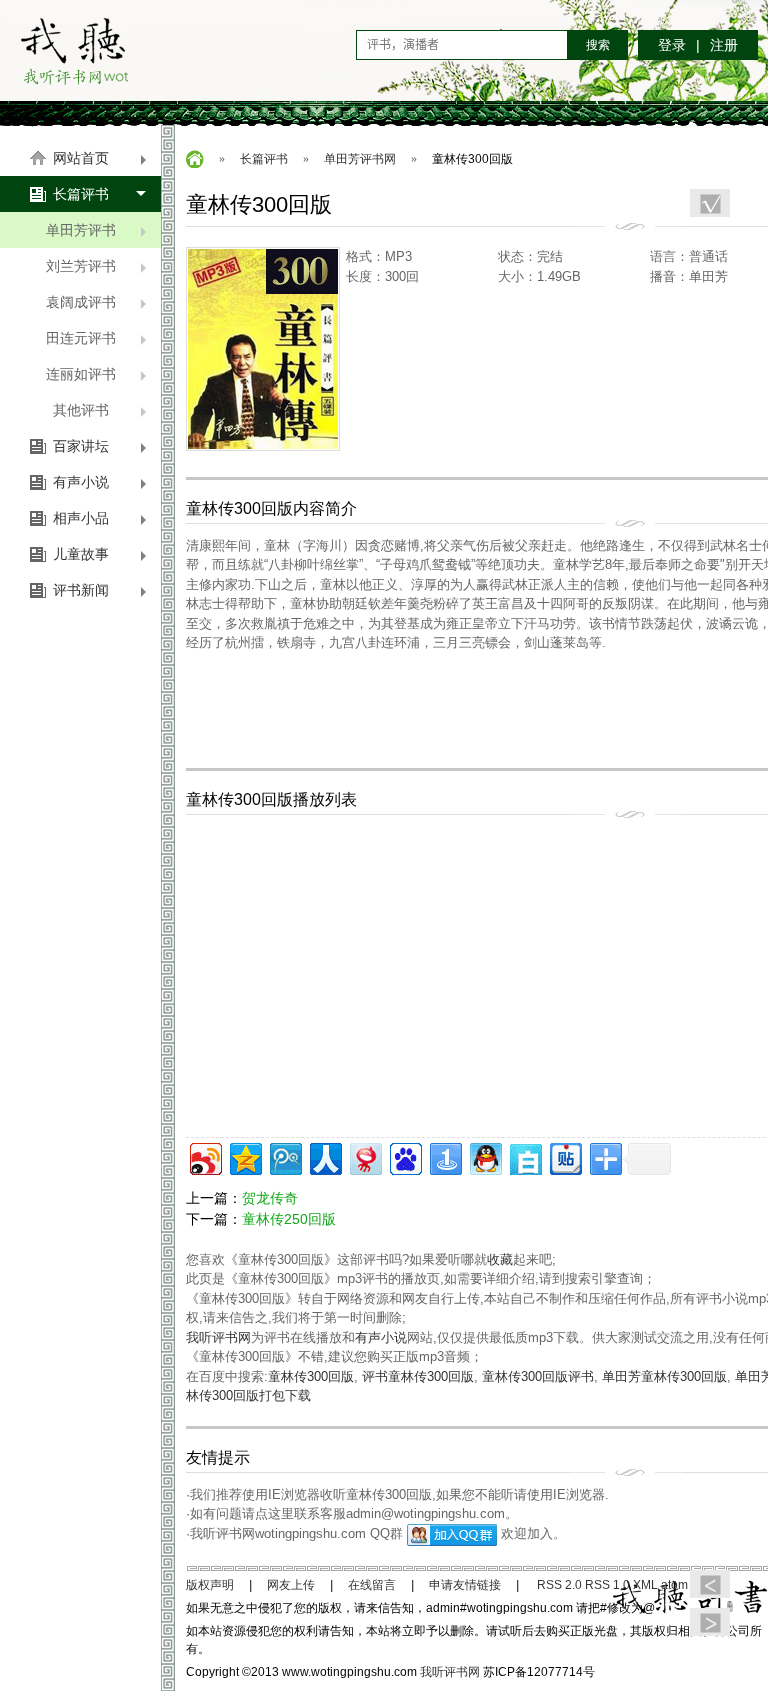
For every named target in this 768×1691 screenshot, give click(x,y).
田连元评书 (81, 338)
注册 (724, 45)
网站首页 (81, 158)
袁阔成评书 (81, 302)
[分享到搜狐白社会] (524, 1156)
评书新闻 (81, 590)
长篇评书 (81, 194)
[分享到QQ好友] (484, 1156)
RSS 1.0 (607, 1585)
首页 (195, 159)
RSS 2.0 (559, 1585)
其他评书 (81, 410)
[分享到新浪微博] (204, 1156)
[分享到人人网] (324, 1156)
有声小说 (81, 482)
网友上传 (291, 1585)
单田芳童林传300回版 (664, 1376)
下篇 (710, 1622)
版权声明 (210, 1585)
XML (645, 1585)
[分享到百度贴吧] (564, 1156)
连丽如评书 (81, 374)
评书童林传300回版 (418, 1376)
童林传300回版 (311, 1376)
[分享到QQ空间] (244, 1156)
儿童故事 (81, 554)
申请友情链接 (465, 1585)
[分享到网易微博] (364, 1156)
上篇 (710, 1584)
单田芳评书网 (360, 159)
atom (674, 1585)
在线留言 (372, 1585)
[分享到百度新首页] (404, 1156)
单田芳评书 (81, 230)
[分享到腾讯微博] (284, 1156)
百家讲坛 (81, 446)
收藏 (500, 1259)
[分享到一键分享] (444, 1156)
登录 (672, 45)
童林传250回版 (289, 1219)
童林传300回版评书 (538, 1376)
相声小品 (81, 518)
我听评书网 (74, 50)
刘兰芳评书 (81, 266)
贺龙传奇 (270, 1198)
